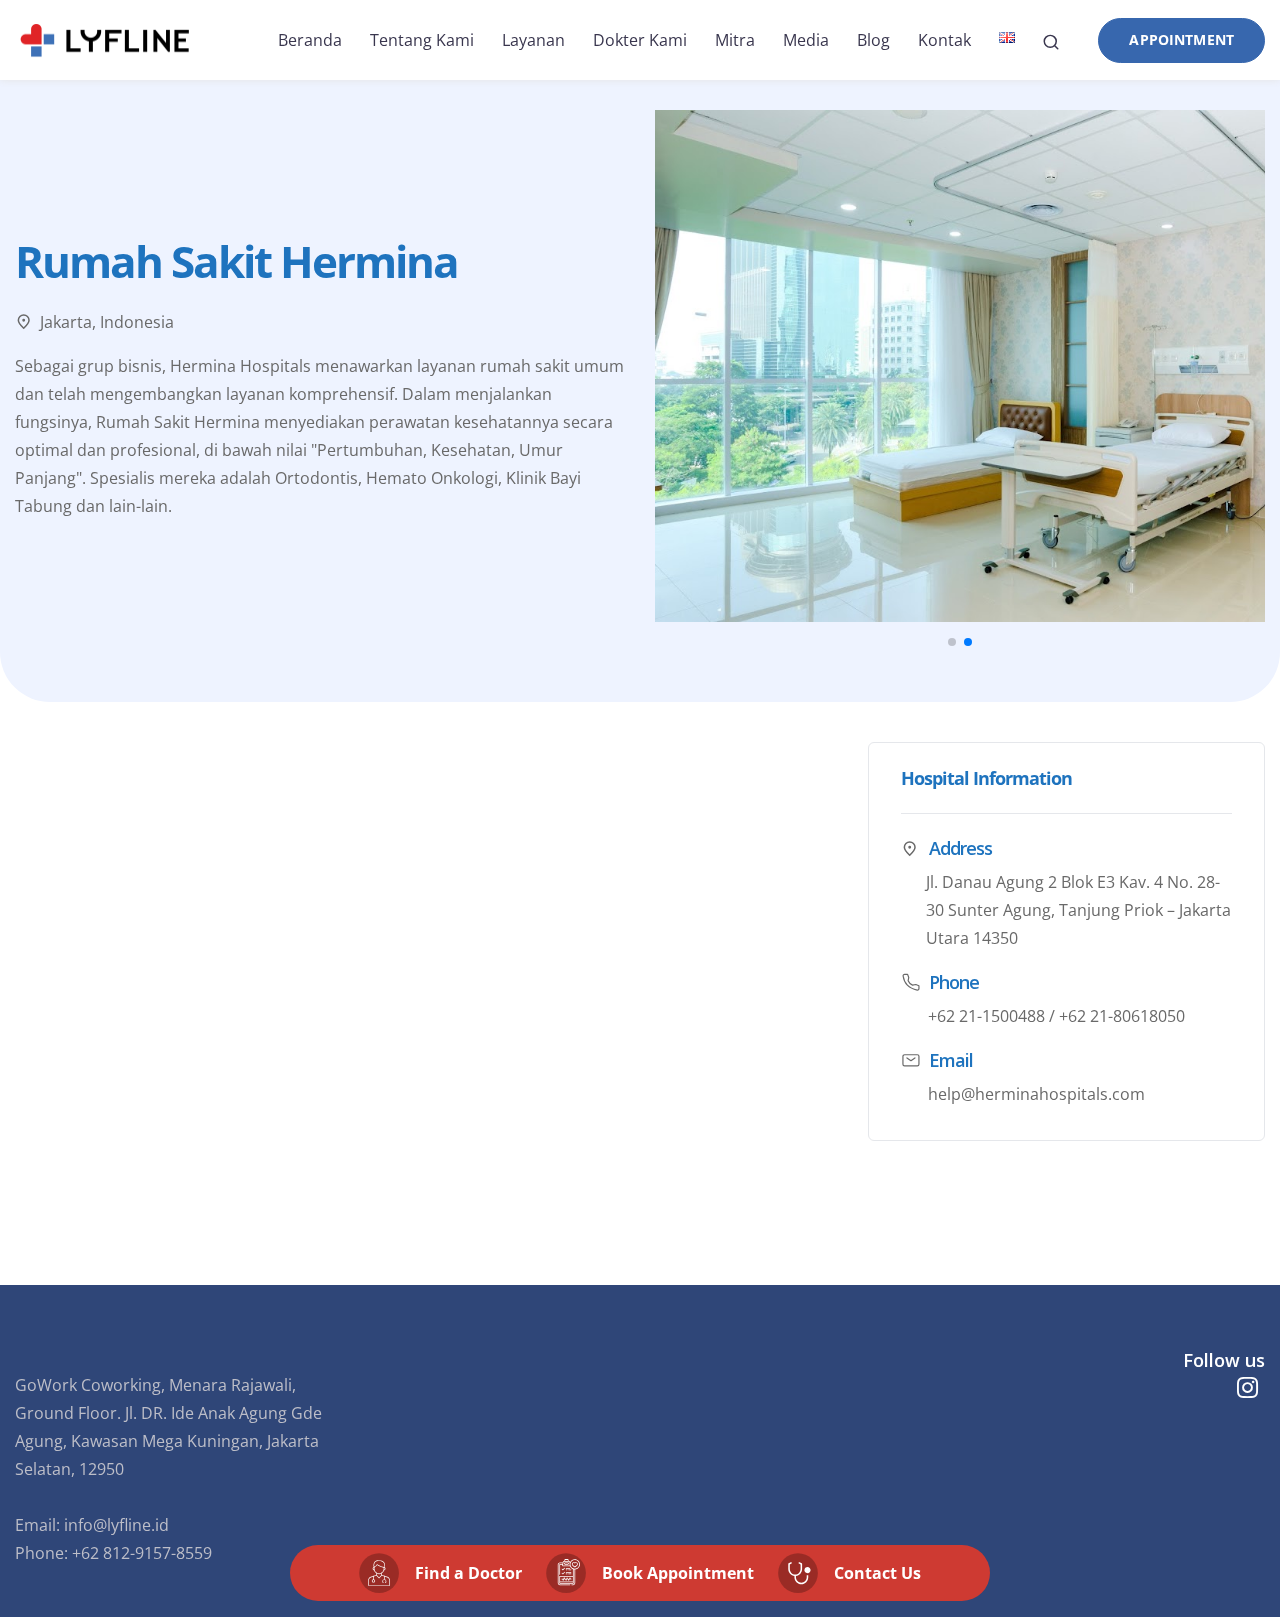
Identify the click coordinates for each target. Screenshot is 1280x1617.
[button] (952, 642)
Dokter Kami (640, 40)
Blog (873, 40)
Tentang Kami (422, 40)
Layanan (533, 40)
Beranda (310, 40)
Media (806, 40)
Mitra (735, 40)
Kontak (944, 40)
